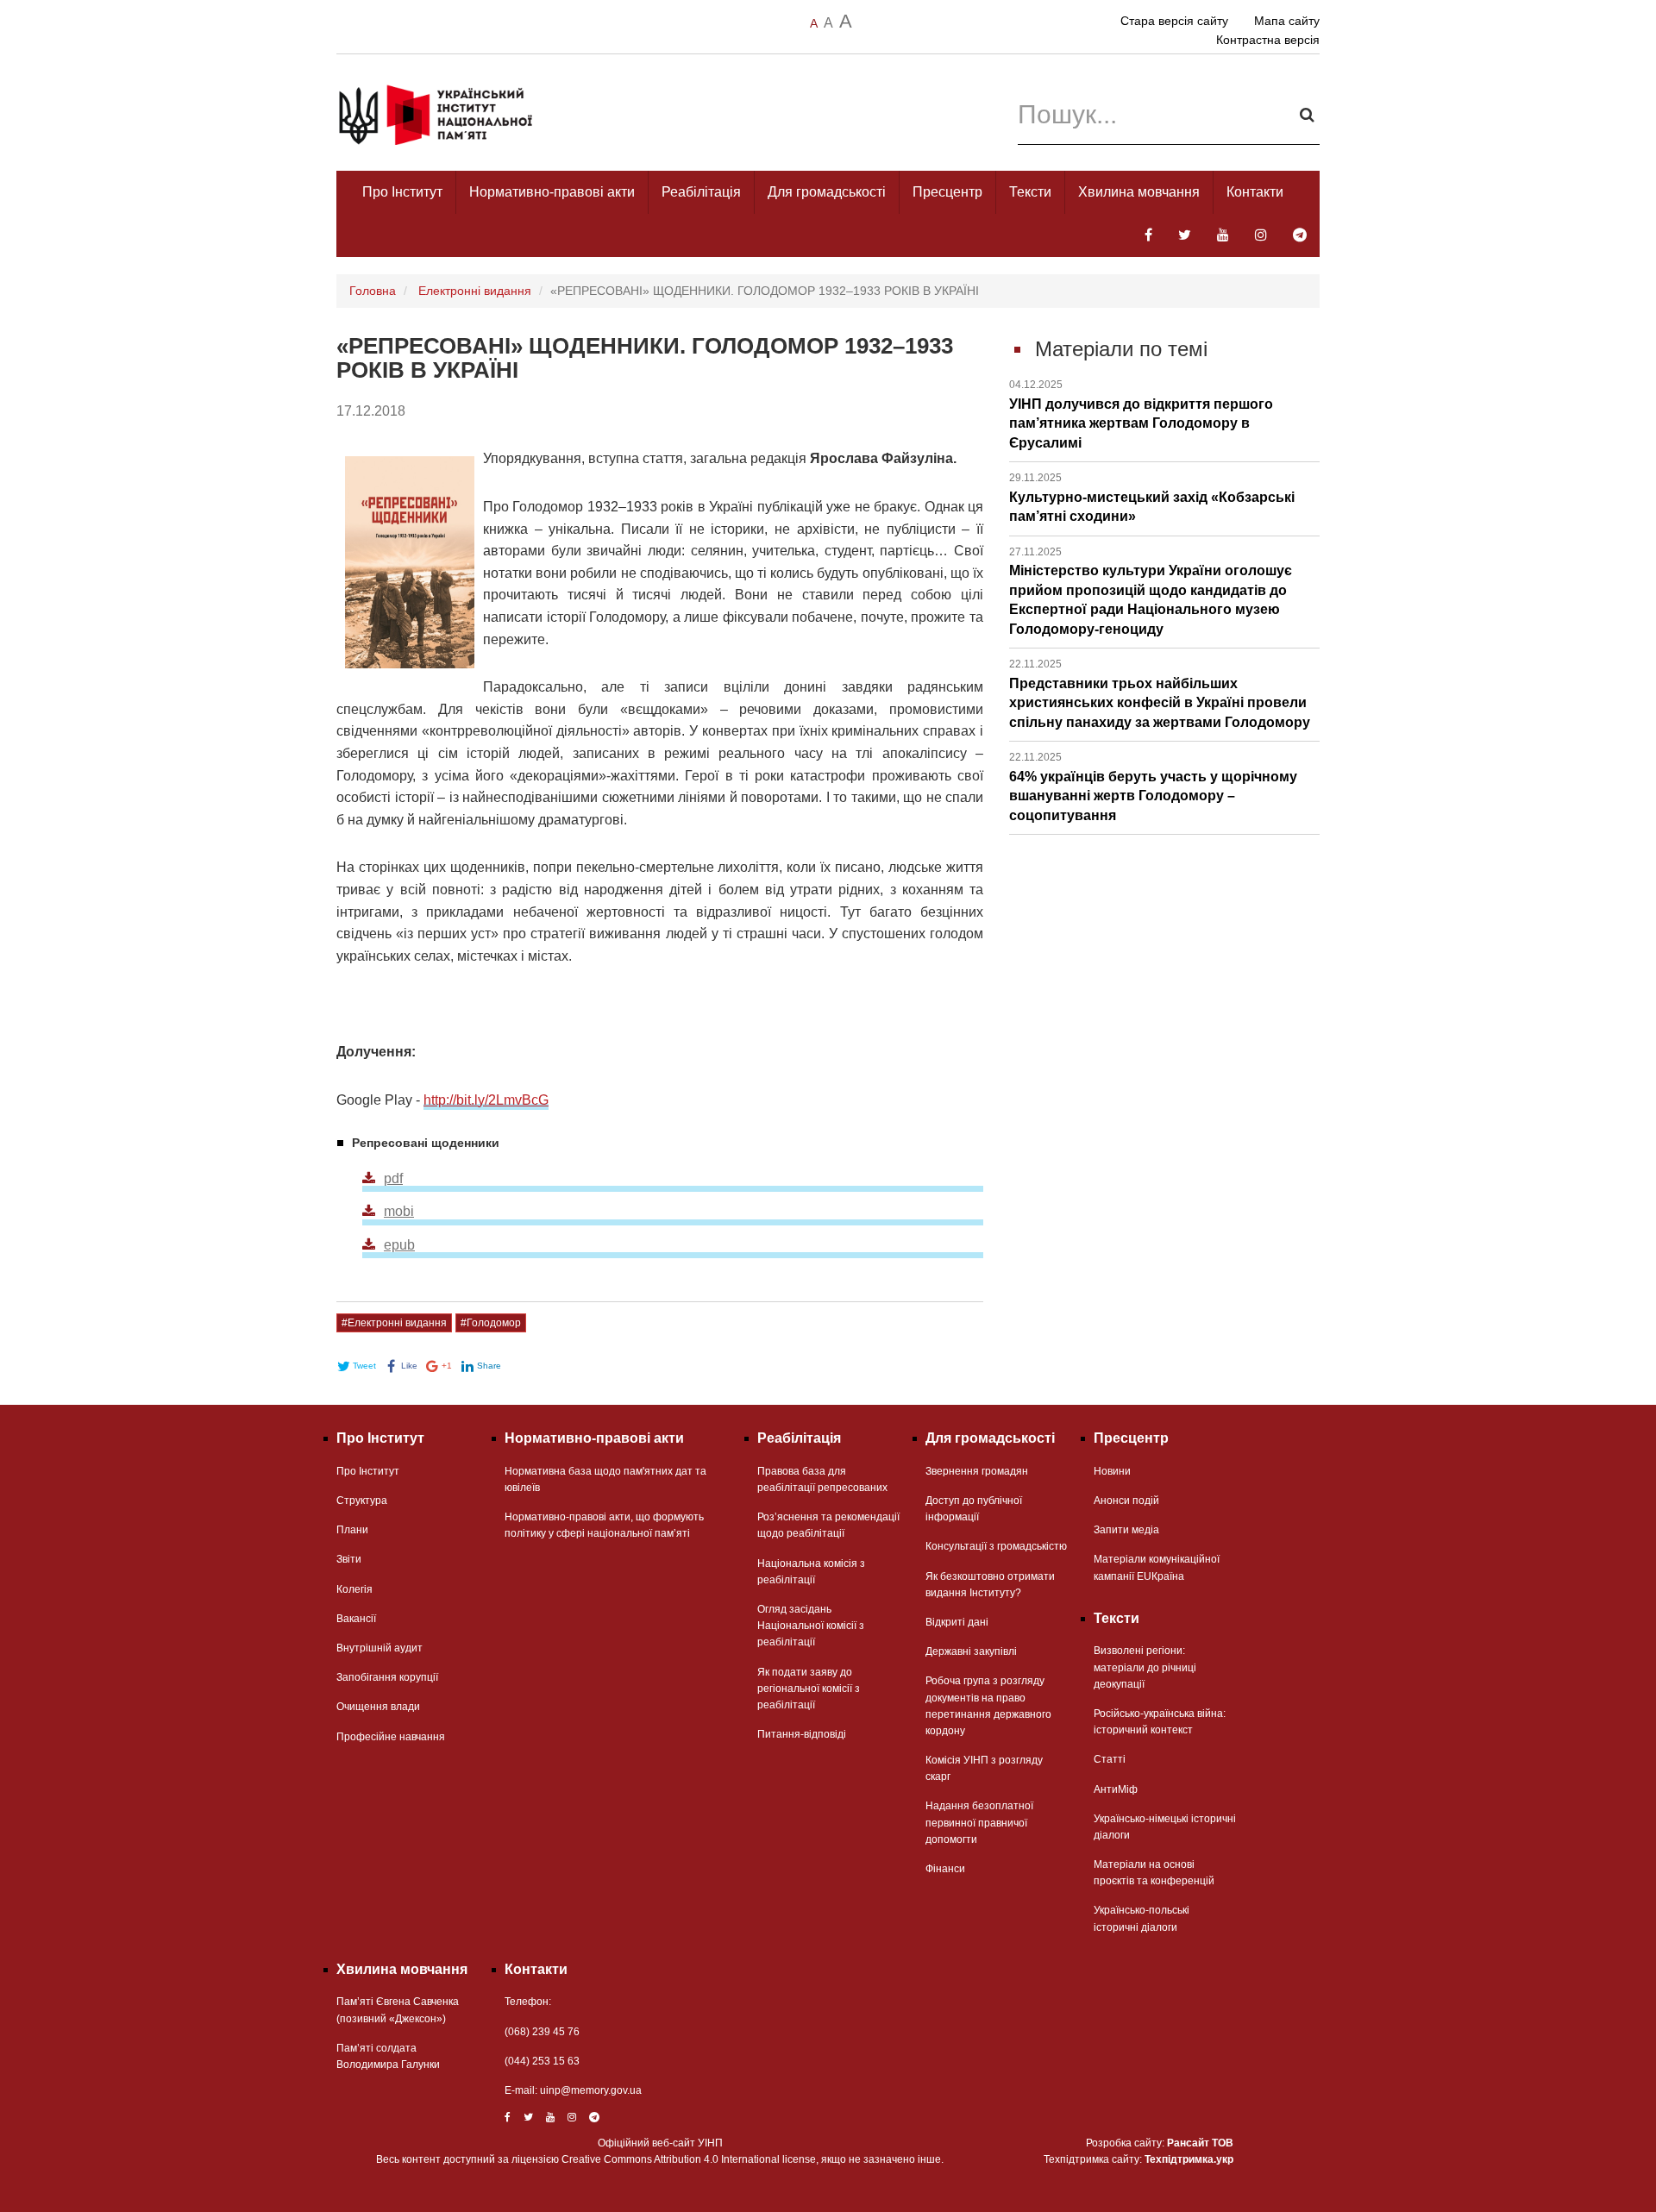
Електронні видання (475, 291)
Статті (1110, 1759)
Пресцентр (947, 192)
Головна (373, 291)
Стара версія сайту (1174, 21)
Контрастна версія (1268, 40)
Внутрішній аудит (379, 1648)
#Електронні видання (394, 1323)
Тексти (1030, 192)
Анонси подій (1126, 1501)
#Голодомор (491, 1323)
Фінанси (945, 1869)
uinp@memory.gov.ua (591, 2090)
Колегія (354, 1589)
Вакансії (356, 1619)
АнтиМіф (1116, 1789)
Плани (352, 1530)
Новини (1112, 1471)
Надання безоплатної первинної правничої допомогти (979, 1822)
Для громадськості (827, 192)
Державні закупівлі (971, 1651)
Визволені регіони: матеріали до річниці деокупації (1145, 1667)
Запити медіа (1126, 1530)
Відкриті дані (957, 1622)
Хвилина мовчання (1139, 192)
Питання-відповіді (802, 1734)
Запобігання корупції (387, 1677)
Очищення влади (378, 1707)
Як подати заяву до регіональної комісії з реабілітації (809, 1689)
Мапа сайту (1287, 21)
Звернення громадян (977, 1471)
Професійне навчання (391, 1737)
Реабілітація (701, 192)
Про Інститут (402, 192)
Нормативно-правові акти (552, 192)
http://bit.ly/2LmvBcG (486, 1100)
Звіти (349, 1559)
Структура (362, 1501)
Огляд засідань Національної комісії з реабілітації (811, 1626)
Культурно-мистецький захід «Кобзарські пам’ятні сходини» (1152, 498)
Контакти (1255, 192)
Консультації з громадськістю (996, 1546)
